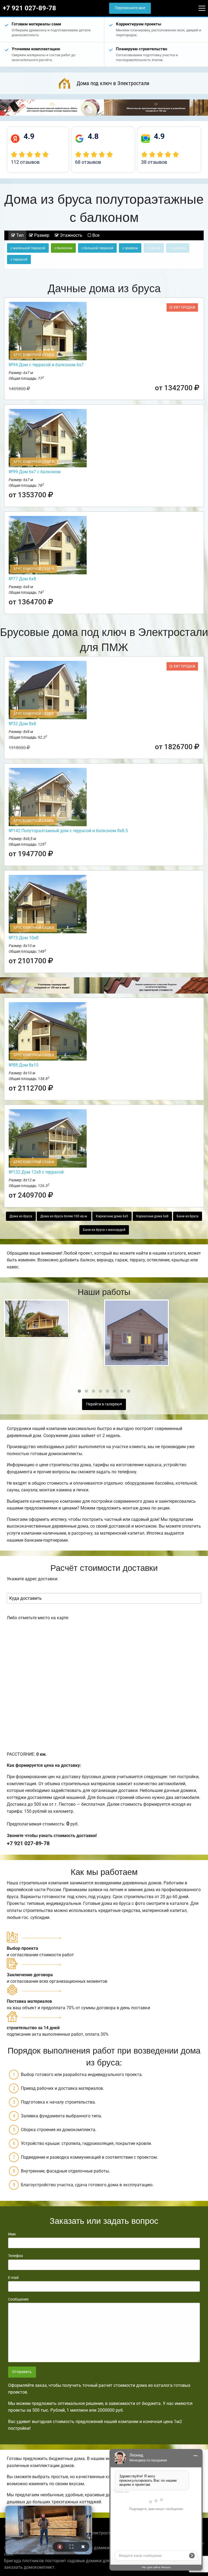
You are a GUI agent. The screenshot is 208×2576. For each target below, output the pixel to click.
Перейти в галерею (103, 1404)
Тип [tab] (19, 235)
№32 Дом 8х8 (22, 724)
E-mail (13, 2278)
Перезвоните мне (130, 8)
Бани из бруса (188, 1216)
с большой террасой (97, 248)
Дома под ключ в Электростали (113, 83)
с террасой (19, 259)
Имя (12, 2234)
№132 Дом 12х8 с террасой (36, 1172)
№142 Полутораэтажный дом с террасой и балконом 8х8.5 (68, 831)
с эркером (130, 248)
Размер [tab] (41, 235)
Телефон (16, 2256)
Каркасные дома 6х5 (112, 1216)
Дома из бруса (21, 1216)
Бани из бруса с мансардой (104, 1230)
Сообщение (18, 2299)
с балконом (63, 248)
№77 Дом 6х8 (22, 579)
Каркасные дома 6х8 (152, 1216)
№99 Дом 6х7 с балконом (35, 472)
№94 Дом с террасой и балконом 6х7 (46, 365)
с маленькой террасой (28, 248)
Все (95, 235)
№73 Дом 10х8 (24, 938)
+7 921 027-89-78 (29, 8)
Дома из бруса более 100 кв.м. (64, 1216)
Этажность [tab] (71, 235)
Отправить (22, 2372)
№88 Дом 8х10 (24, 1065)
